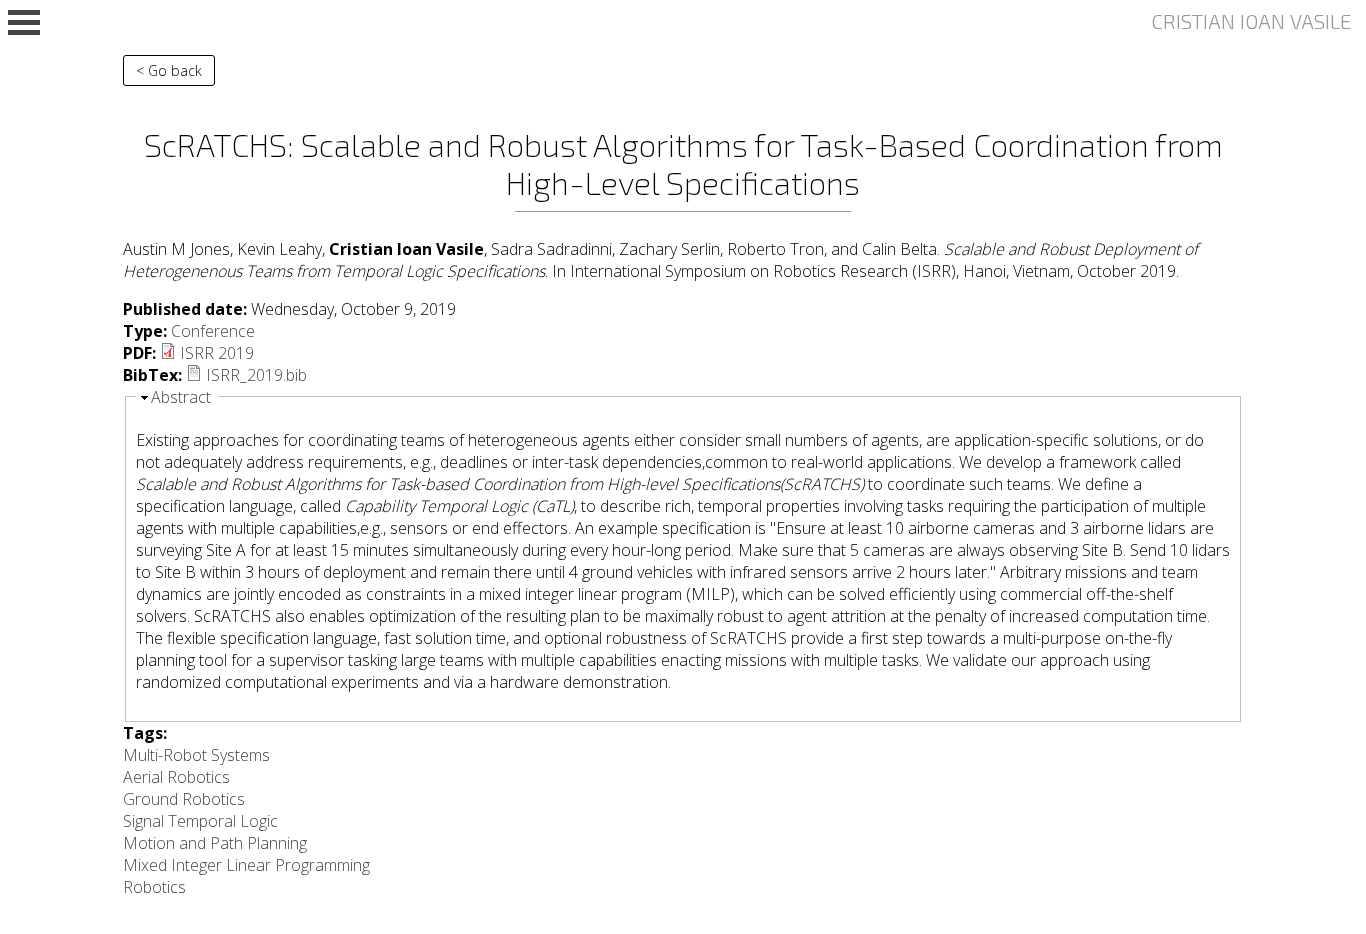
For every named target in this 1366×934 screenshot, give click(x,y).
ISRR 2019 (217, 353)
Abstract (181, 397)
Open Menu (24, 22)
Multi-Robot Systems (196, 755)
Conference (213, 331)
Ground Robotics (184, 799)
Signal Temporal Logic (200, 821)
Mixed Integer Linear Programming (246, 865)
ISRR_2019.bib (256, 375)
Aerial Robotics (176, 777)
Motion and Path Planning (215, 843)
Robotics (154, 887)
